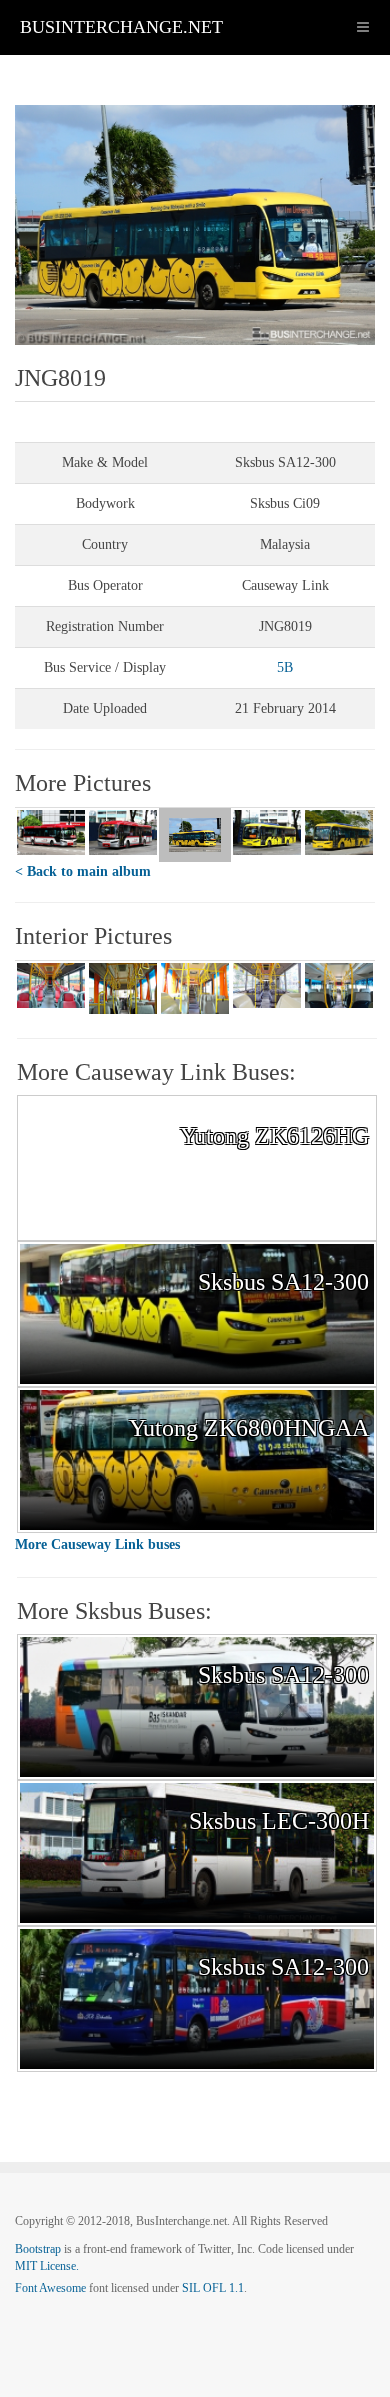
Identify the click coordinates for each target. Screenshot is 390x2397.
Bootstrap (38, 2249)
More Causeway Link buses (97, 1544)
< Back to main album (83, 871)
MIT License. (47, 2266)
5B (285, 667)
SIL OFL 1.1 (213, 2288)
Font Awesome (50, 2288)
